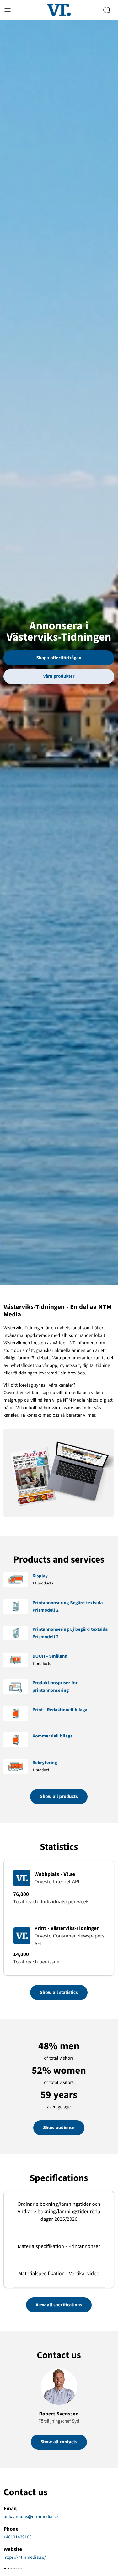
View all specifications (59, 2305)
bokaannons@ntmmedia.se (31, 2517)
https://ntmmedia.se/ (25, 2557)
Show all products (59, 1796)
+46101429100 (17, 2537)
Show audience (59, 2128)
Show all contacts (59, 2442)
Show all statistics (59, 1992)
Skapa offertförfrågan (59, 658)
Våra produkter (59, 676)
